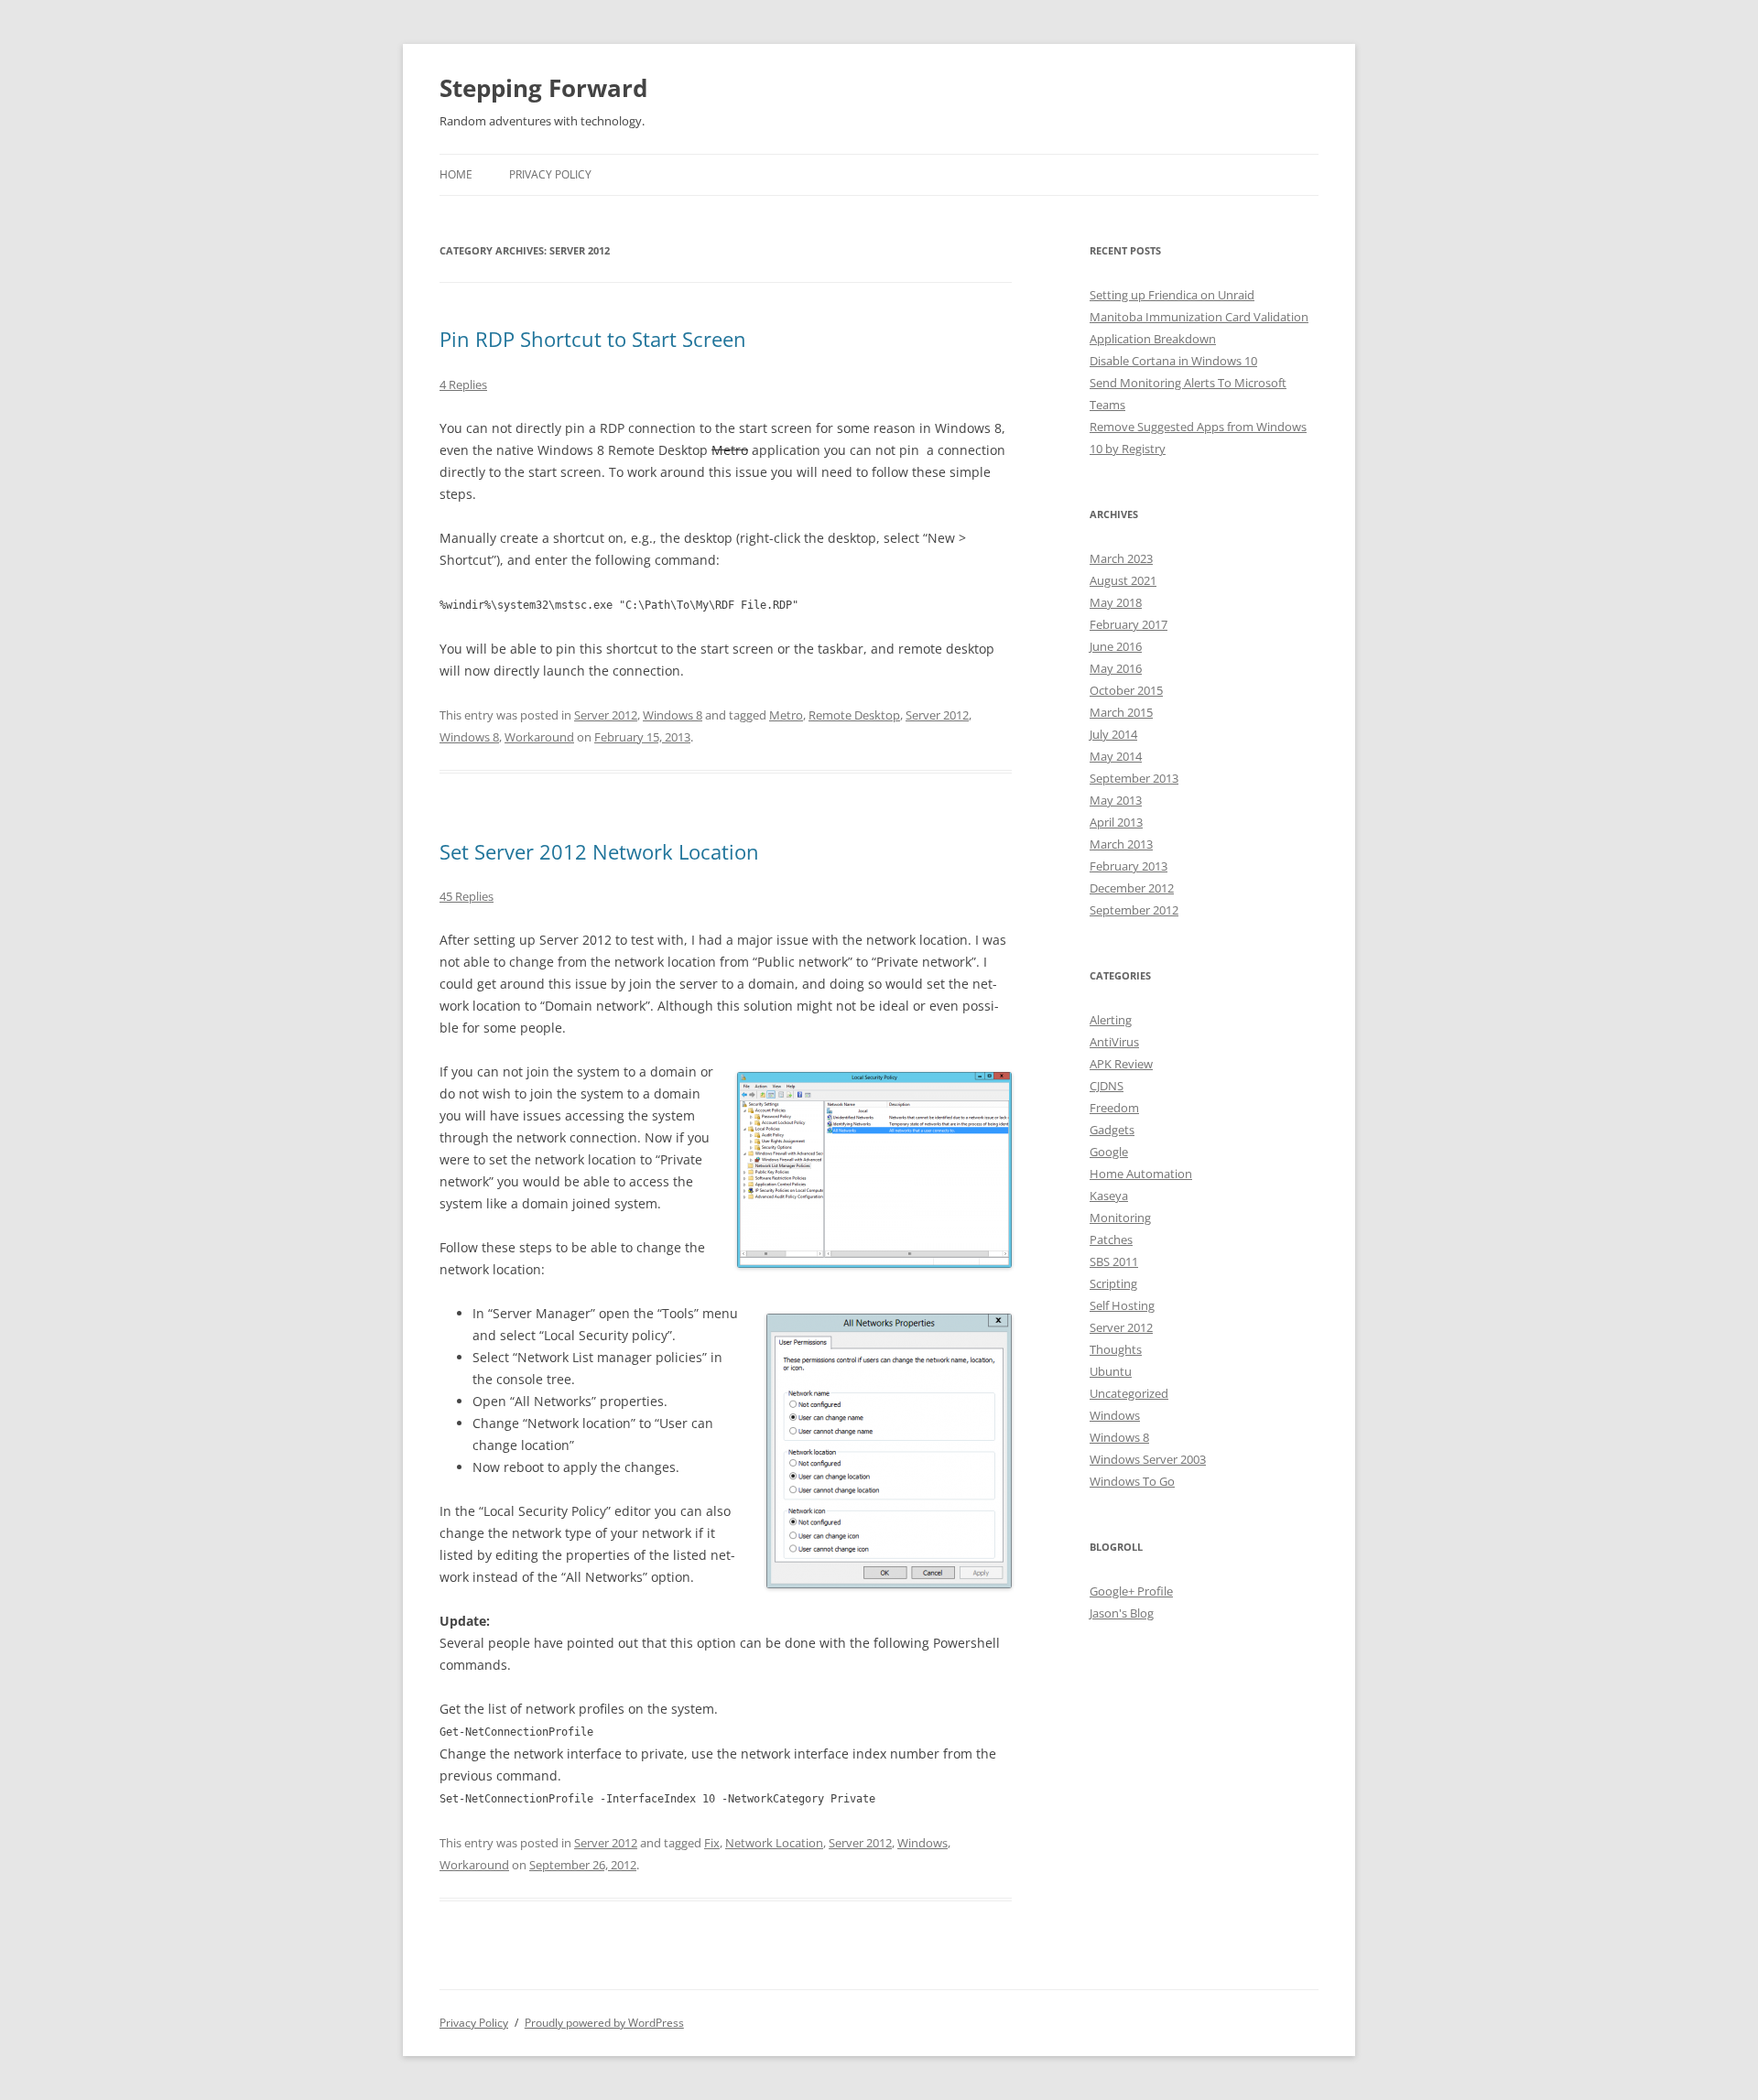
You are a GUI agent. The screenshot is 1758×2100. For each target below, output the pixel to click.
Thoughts (1116, 1349)
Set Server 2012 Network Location (599, 851)
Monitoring (1120, 1218)
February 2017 (1129, 624)
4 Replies (463, 384)
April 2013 (1116, 822)
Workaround (539, 737)
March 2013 (1121, 844)
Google (1109, 1152)
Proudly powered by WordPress (604, 2023)
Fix (712, 1843)
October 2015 (1126, 690)
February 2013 (1129, 866)
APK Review (1121, 1064)
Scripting (1113, 1283)
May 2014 (1116, 756)
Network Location (774, 1843)
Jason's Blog (1122, 1613)
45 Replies (467, 896)
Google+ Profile (1131, 1591)
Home (456, 174)
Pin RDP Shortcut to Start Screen (593, 339)
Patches (1111, 1239)
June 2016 (1116, 646)
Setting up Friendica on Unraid (1172, 295)
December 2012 (1132, 888)
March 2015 (1121, 712)
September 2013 (1134, 778)
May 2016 (1116, 668)
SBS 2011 (1114, 1261)
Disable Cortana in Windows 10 (1173, 361)
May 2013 (1116, 800)
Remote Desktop (854, 715)
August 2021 (1123, 580)
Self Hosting (1122, 1305)
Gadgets (1112, 1130)
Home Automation (1141, 1174)
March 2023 (1121, 558)
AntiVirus (1114, 1042)
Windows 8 (673, 715)
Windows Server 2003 (1148, 1459)
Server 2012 (606, 715)
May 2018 (1116, 602)
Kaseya (1109, 1196)
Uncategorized (1129, 1393)
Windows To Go (1132, 1481)
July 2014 (1113, 734)
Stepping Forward (543, 88)
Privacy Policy (550, 174)
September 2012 (1134, 910)
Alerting (1111, 1020)
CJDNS (1107, 1086)
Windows (922, 1843)
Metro (786, 715)
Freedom (1114, 1108)
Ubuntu (1111, 1371)
